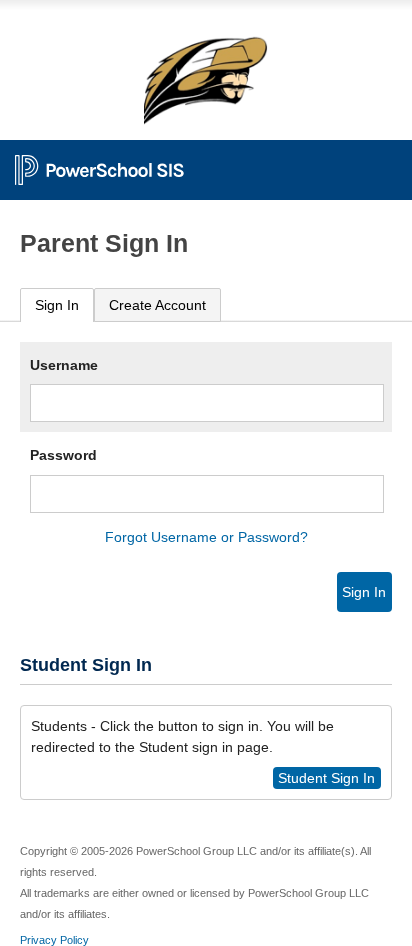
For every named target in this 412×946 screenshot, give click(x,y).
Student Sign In (326, 778)
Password (63, 455)
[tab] (57, 305)
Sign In (57, 305)
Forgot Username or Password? (206, 537)
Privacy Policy (54, 940)
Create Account (157, 305)
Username (64, 365)
